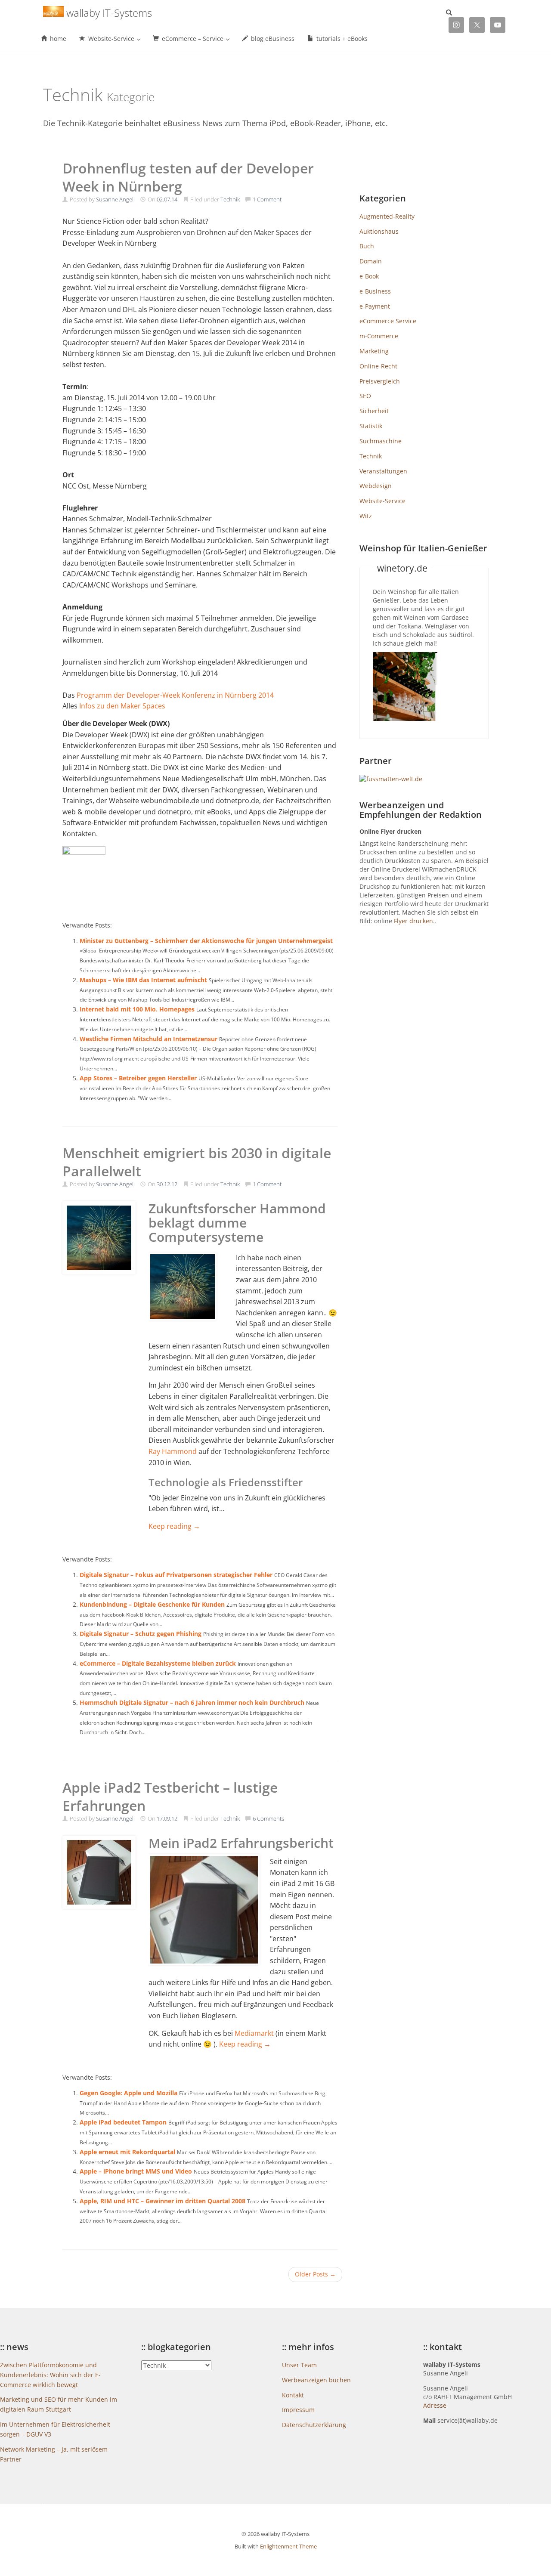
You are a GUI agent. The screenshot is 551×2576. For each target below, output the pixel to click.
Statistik (371, 426)
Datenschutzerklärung (314, 2425)
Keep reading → (174, 1526)
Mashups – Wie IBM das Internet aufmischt (143, 980)
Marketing (374, 351)
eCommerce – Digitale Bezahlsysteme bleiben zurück (158, 1663)
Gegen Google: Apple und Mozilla (128, 2093)
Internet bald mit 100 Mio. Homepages (137, 1009)
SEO (365, 396)
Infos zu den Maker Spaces (122, 706)
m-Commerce (379, 336)
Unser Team (299, 2365)
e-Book (369, 276)
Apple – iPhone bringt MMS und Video (136, 2171)
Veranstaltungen (383, 471)
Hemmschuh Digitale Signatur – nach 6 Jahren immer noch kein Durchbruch (192, 1702)
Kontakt (293, 2395)
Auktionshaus (379, 231)
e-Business (375, 291)
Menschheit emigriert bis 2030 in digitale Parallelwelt (197, 1162)
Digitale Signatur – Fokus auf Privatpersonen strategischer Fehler (176, 1575)
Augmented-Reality (387, 216)
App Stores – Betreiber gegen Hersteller (138, 1078)
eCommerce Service (388, 321)
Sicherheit (374, 411)
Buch (367, 246)
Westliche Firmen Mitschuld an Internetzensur (149, 1039)
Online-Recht (378, 366)
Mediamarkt (254, 2033)
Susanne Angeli (115, 199)
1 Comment (267, 199)
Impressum (298, 2410)
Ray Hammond (173, 1451)
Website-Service (382, 501)
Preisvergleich (380, 381)
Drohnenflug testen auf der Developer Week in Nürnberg (188, 177)
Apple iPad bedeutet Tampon (123, 2122)
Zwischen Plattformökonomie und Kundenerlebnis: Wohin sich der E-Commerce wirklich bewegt (50, 2375)
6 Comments (268, 1818)
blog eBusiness (272, 39)
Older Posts (315, 2274)
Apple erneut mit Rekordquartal (127, 2152)
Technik (230, 199)
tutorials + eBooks (341, 39)
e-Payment (375, 306)
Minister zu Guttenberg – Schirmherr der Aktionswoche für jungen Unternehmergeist (206, 941)
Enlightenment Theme (288, 2546)
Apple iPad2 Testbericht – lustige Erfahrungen (170, 1796)
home (57, 39)
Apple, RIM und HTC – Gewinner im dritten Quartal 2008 (163, 2201)
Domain (371, 261)
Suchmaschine (381, 441)
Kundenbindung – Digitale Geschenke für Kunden (152, 1604)
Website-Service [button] (111, 39)
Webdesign (376, 486)
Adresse (435, 2405)
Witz (366, 516)
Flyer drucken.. (415, 921)
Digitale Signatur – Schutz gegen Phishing (141, 1634)
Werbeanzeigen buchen (316, 2380)
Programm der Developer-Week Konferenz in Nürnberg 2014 (175, 695)
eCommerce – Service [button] (193, 39)
